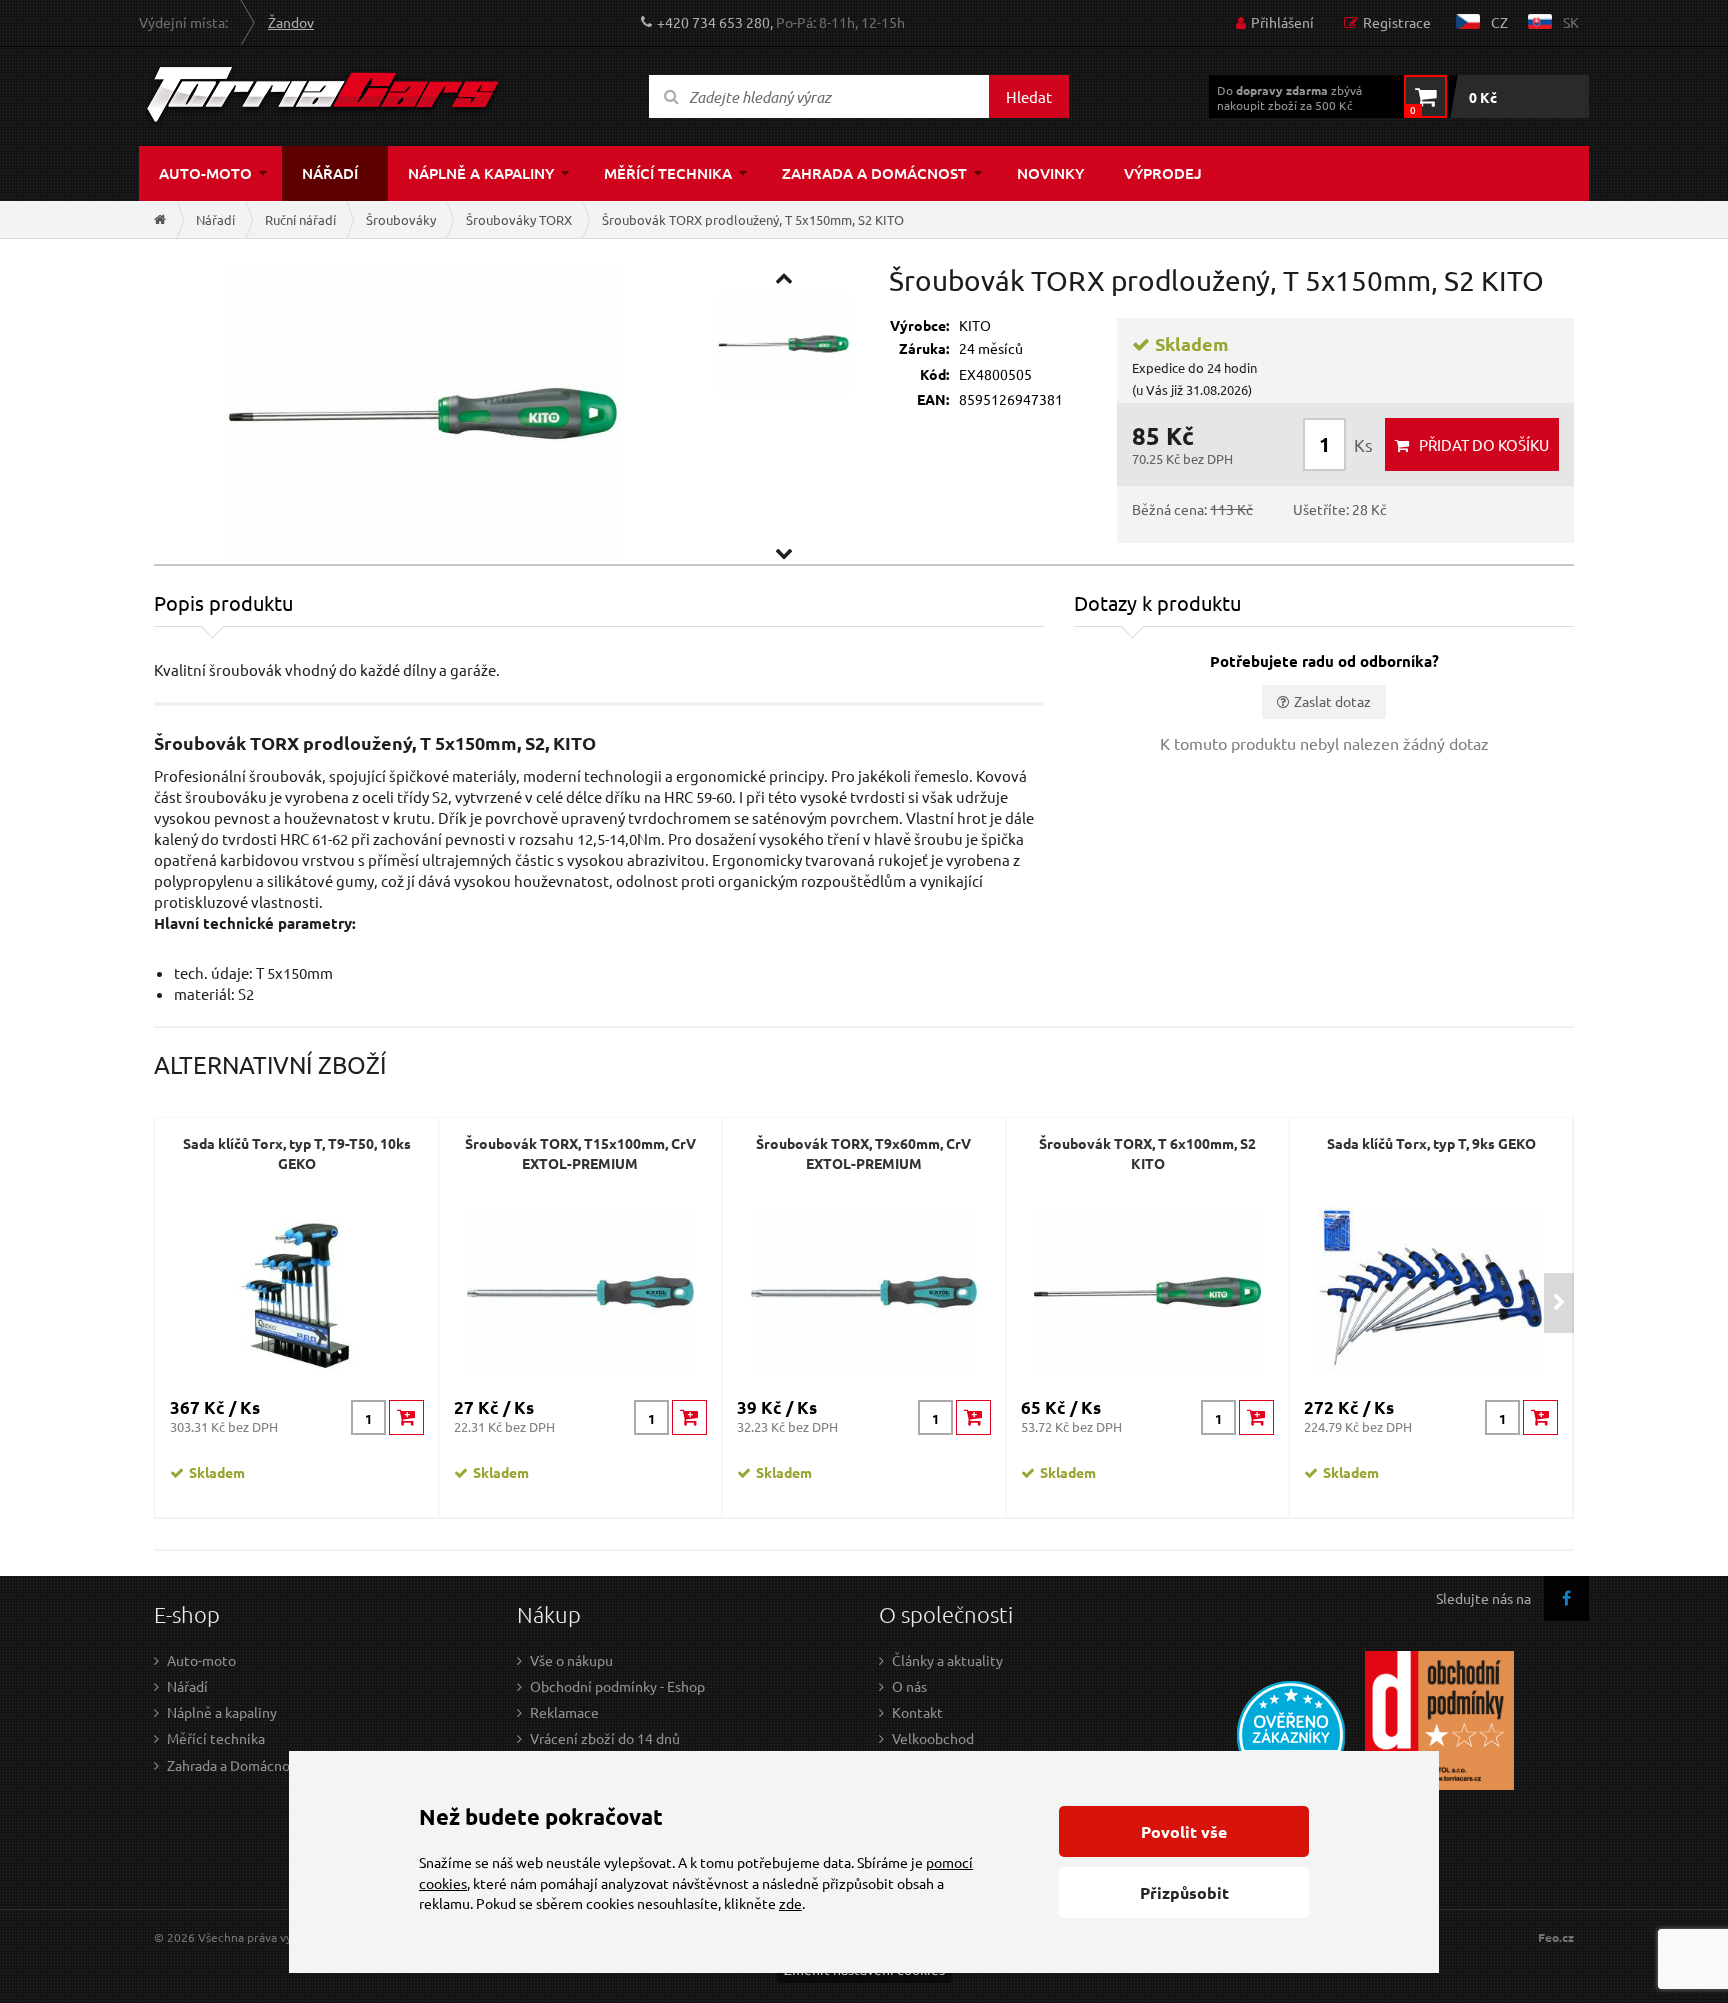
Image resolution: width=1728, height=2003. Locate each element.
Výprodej (1163, 173)
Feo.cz (1556, 1937)
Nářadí (330, 173)
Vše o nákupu (571, 1660)
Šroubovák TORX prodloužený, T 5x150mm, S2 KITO (753, 219)
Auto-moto (205, 173)
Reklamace (564, 1712)
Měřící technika (668, 173)
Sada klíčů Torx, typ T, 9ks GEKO (1431, 1143)
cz (1499, 22)
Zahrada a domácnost (874, 173)
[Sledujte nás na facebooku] (1566, 1598)
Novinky (1050, 173)
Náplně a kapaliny (481, 173)
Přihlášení (1282, 22)
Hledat (1029, 96)
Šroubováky (401, 219)
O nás (909, 1686)
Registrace (1397, 22)
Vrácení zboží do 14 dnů (605, 1738)
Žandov (291, 22)
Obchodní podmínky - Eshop (617, 1686)
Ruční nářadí (300, 219)
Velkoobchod (933, 1738)
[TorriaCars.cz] (160, 219)
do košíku (1484, 444)
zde (790, 1903)
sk (1571, 22)
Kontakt (917, 1712)
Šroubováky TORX (519, 219)
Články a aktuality (947, 1660)
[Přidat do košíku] (406, 1417)
